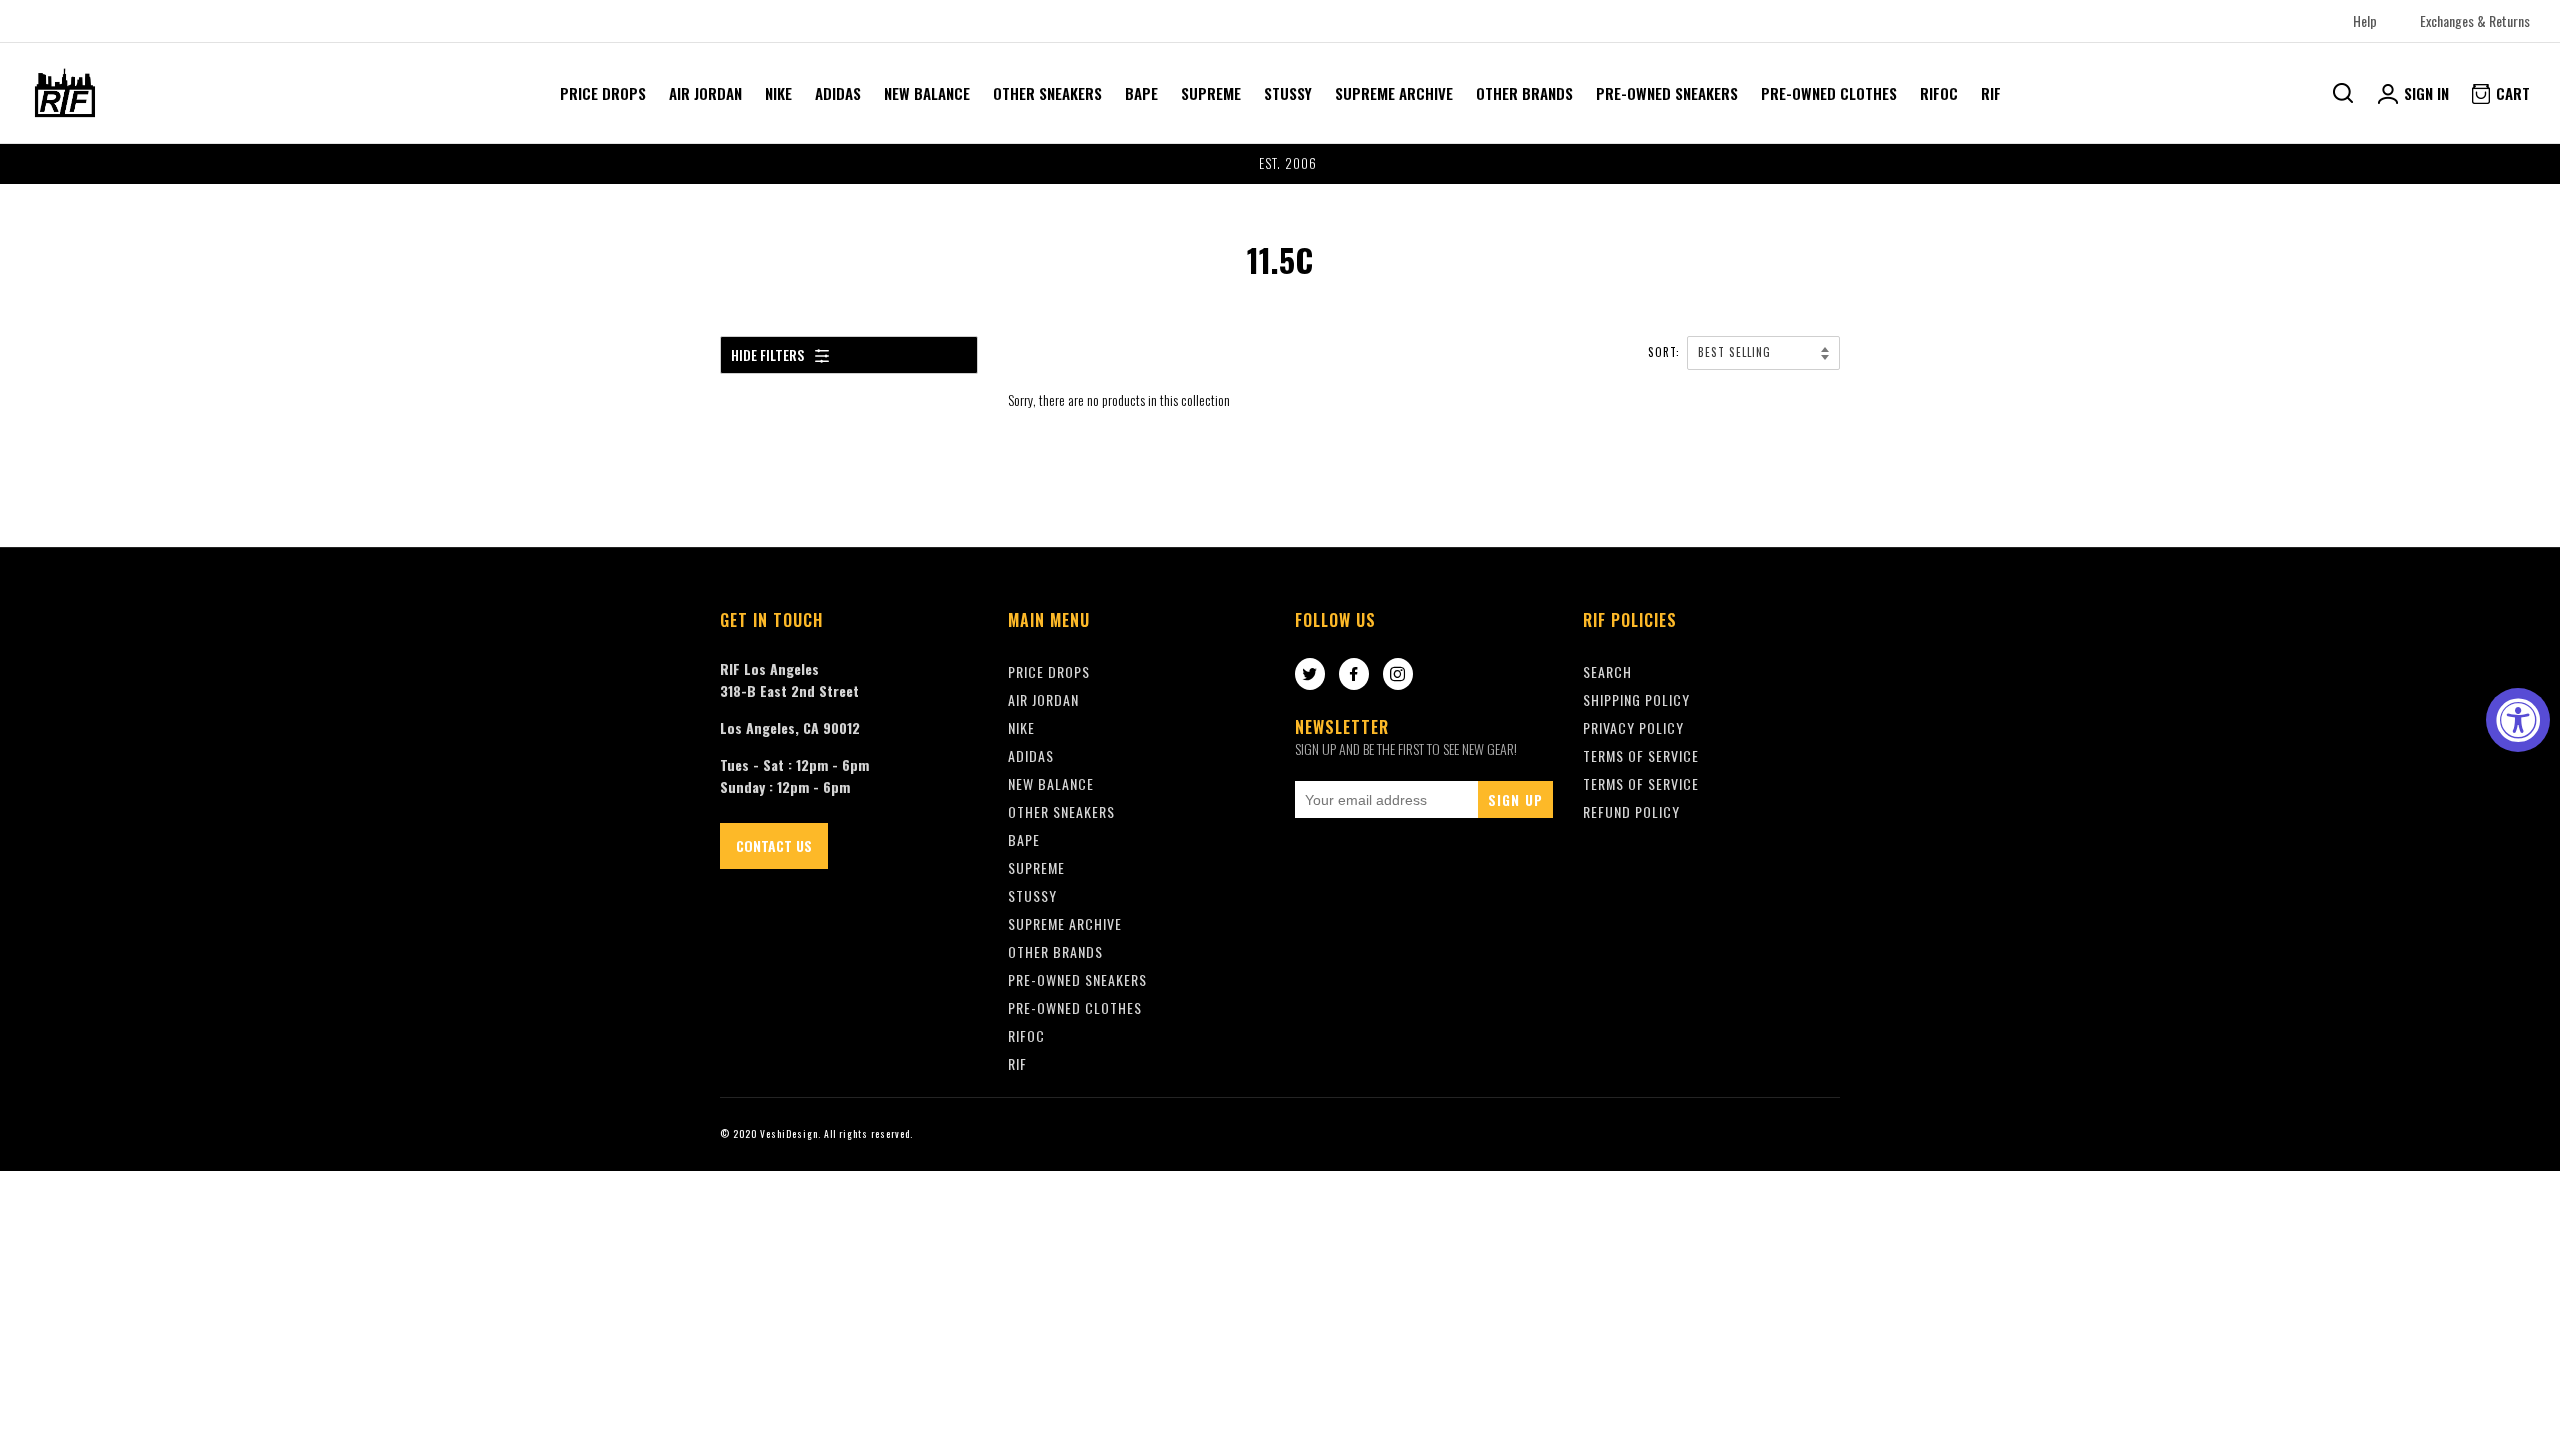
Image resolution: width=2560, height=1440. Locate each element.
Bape (1141, 93)
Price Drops (603, 93)
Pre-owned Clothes (1829, 93)
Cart (2511, 93)
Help (2365, 20)
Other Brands (1524, 93)
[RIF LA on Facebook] (1354, 675)
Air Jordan (705, 93)
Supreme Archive (1394, 93)
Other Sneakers (1047, 93)
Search (1607, 671)
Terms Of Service (1641, 755)
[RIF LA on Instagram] (1398, 675)
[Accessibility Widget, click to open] (2518, 720)
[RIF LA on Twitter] (1310, 675)
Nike (778, 93)
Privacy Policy (1633, 727)
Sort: (1666, 352)
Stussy (1288, 93)
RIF (1991, 93)
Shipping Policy (1636, 699)
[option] (1280, 164)
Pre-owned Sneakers (1667, 93)
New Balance (927, 93)
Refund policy (1631, 811)
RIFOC (1939, 93)
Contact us (774, 845)
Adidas (838, 93)
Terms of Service (1641, 783)
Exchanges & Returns (2475, 20)
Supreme (1211, 93)
